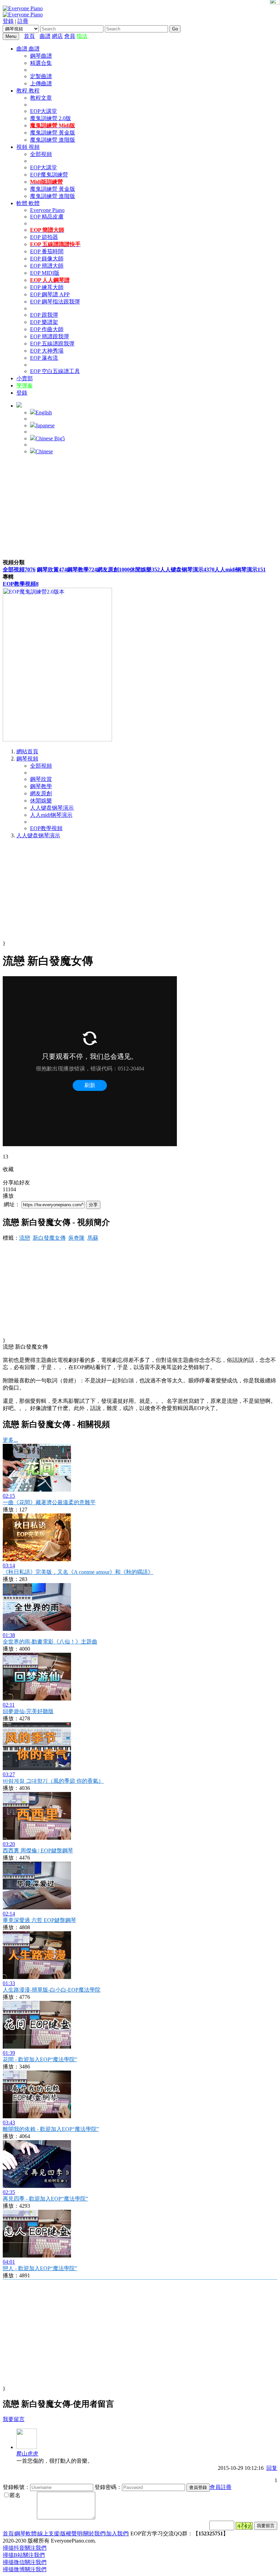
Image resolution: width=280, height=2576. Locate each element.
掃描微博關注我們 (25, 2569)
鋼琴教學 (82, 570)
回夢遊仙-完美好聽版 (28, 1711)
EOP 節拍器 (44, 237)
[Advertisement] (140, 508)
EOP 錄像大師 (47, 259)
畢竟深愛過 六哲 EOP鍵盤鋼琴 (39, 1920)
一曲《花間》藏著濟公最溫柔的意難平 (49, 1502)
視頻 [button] (23, 147)
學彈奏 (25, 386)
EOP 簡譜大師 (47, 266)
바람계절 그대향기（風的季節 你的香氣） (53, 1781)
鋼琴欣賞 (52, 570)
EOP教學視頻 (21, 584)
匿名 (15, 2495)
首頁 (29, 36)
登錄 (8, 21)
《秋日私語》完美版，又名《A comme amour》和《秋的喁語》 (78, 1572)
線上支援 (48, 2534)
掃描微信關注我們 (25, 2562)
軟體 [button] (23, 203)
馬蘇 (93, 1238)
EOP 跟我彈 (44, 315)
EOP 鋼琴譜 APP (50, 294)
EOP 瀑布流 (44, 358)
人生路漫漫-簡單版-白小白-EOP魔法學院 (52, 1990)
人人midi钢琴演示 (240, 570)
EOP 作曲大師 (47, 329)
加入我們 (117, 2534)
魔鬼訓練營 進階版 (53, 140)
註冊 (23, 21)
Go (175, 29)
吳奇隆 (76, 1238)
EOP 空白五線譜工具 (55, 371)
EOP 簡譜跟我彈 (50, 336)
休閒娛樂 (145, 570)
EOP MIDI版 (45, 273)
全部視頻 (41, 154)
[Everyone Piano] (23, 8)
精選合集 (41, 63)
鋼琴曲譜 (41, 56)
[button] (19, 406)
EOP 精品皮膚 (47, 217)
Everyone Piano (47, 210)
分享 (93, 1205)
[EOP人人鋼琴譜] (57, 739)
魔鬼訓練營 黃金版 (53, 133)
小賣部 (25, 378)
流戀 (25, 1238)
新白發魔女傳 (49, 1238)
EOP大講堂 (44, 111)
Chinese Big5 (50, 438)
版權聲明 (71, 2534)
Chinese (44, 451)
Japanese (45, 425)
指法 (82, 36)
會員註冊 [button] (221, 2487)
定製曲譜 (41, 76)
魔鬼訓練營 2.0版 (51, 118)
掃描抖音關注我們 (25, 2548)
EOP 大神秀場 (47, 351)
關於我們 (94, 2534)
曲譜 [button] (23, 49)
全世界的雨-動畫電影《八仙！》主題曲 (50, 1642)
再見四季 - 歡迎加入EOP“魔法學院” (45, 2199)
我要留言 (14, 2419)
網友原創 (113, 570)
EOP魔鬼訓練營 (49, 175)
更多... (10, 1440)
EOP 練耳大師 (47, 287)
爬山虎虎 (27, 2454)
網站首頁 (27, 751)
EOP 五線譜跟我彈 (52, 344)
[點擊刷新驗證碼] (244, 2526)
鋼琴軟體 (26, 2534)
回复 (272, 2468)
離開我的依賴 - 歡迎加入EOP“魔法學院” (51, 2129)
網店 (57, 36)
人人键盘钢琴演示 (187, 570)
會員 (70, 36)
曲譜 (45, 36)
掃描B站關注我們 (24, 2555)
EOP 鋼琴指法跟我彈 (55, 302)
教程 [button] (23, 91)
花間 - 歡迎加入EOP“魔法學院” (40, 2059)
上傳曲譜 (41, 83)
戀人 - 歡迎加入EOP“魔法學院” (40, 2268)
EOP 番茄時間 (47, 251)
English (44, 412)
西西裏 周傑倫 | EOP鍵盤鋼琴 (38, 1851)
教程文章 (41, 98)
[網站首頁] (38, 36)
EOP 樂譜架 (44, 322)
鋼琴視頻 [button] (27, 759)
